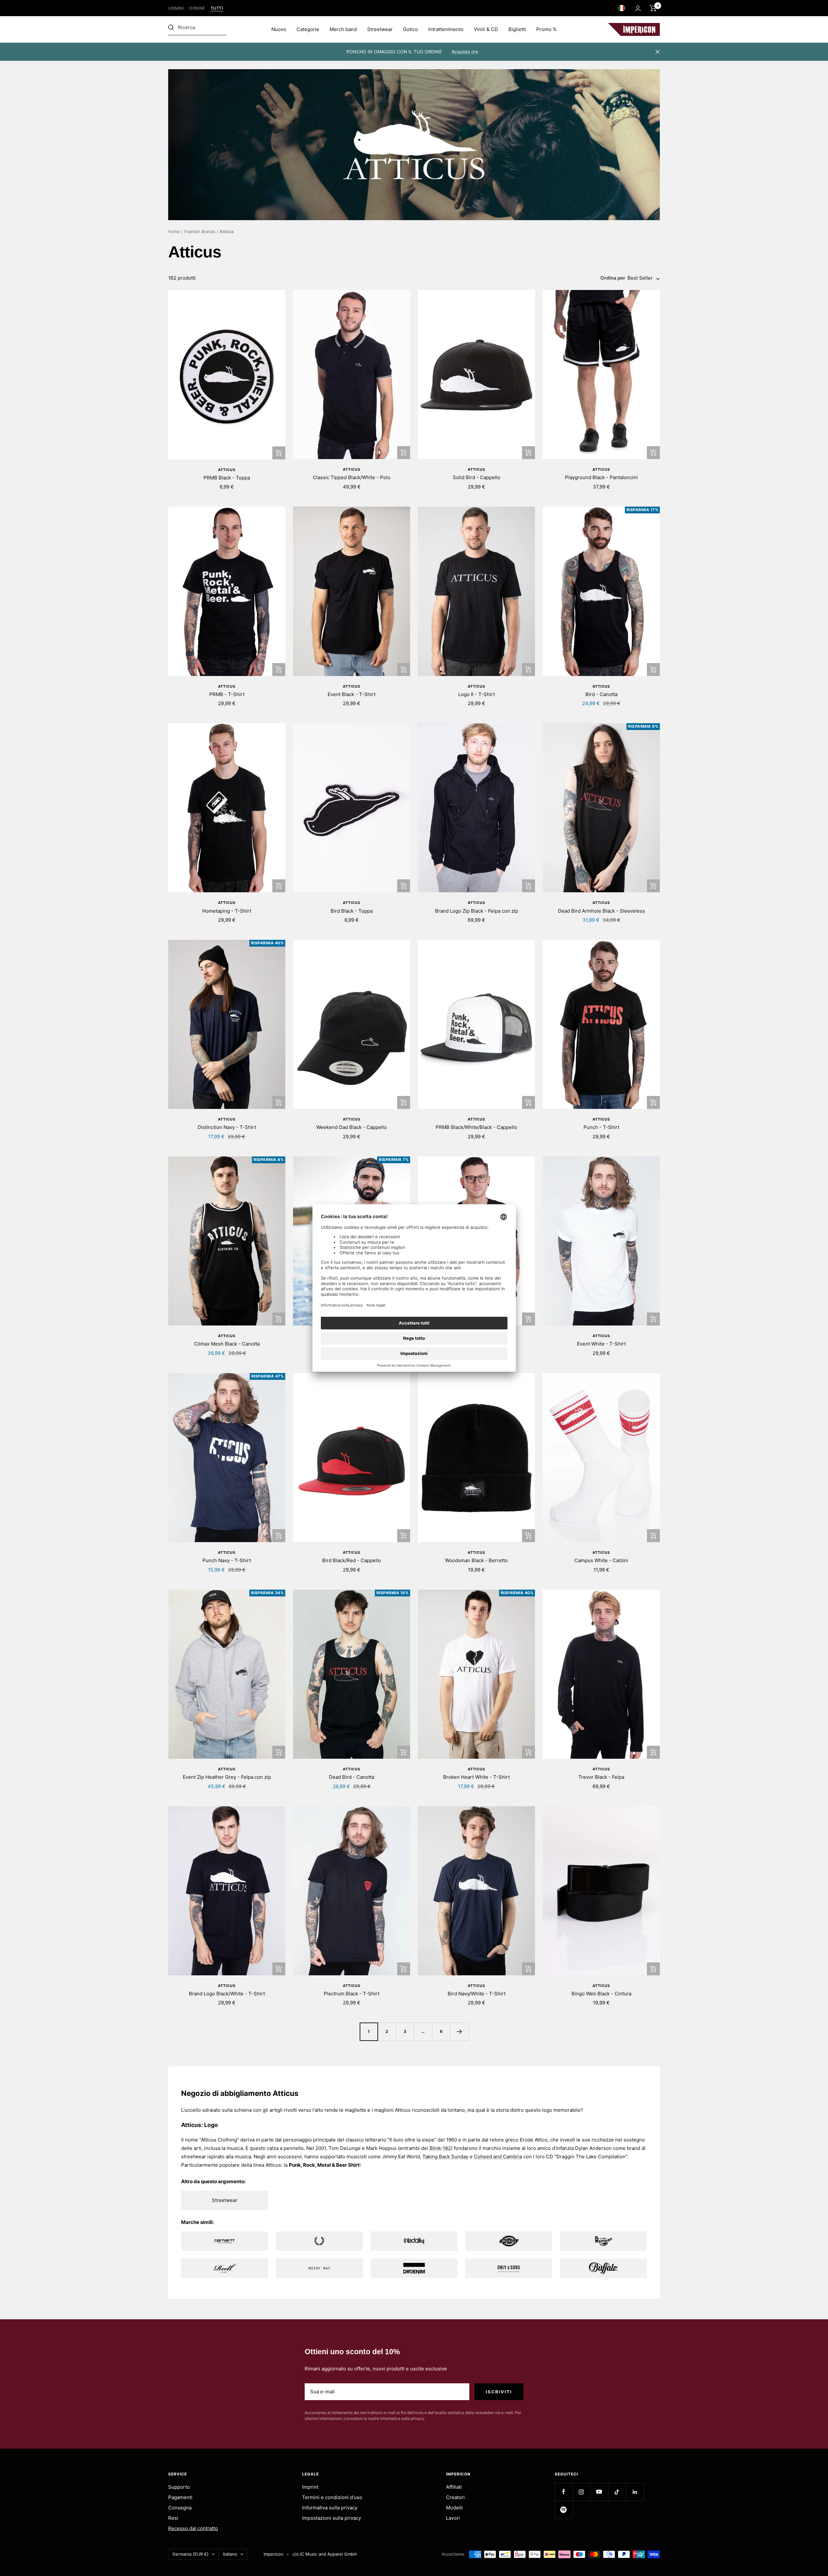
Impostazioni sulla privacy (332, 2518)
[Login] (638, 8)
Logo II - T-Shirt (477, 694)
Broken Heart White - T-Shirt (476, 1777)
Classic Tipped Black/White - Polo (352, 477)
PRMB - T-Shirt (227, 694)
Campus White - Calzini (601, 1560)
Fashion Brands (200, 231)
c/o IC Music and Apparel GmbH (325, 2554)
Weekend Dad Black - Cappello (352, 1127)
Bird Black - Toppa (352, 911)
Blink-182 (440, 2148)
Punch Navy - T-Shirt (227, 1560)
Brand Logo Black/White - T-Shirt (227, 1994)
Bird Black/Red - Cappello (352, 1560)
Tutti (217, 8)
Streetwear (380, 29)
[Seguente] (459, 2032)
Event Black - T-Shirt (352, 694)
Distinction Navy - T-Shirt (227, 1127)
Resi (173, 2518)
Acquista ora (465, 52)
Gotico (410, 29)
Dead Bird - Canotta (352, 1777)
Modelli (454, 2508)
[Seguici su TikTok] (617, 2492)
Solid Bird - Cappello (477, 477)
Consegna (180, 2508)
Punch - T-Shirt (601, 1127)
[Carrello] (653, 8)
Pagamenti (180, 2497)
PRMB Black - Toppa (227, 478)
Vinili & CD (486, 29)
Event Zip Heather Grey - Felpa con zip (227, 1777)
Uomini (176, 8)
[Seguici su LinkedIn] (635, 2492)
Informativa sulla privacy (330, 2508)
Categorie (308, 29)
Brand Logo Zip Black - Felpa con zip (477, 911)
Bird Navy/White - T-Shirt (477, 1994)
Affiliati (454, 2487)
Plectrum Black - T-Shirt (352, 1994)
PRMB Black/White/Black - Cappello (476, 1127)
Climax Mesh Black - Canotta (227, 1344)
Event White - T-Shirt (601, 1344)
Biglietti (517, 29)
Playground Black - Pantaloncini (601, 477)
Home (174, 231)
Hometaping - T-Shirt (227, 911)
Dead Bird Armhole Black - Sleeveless (601, 911)
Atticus (227, 470)
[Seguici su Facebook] (564, 2492)
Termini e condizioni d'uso (332, 2497)
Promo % (546, 29)
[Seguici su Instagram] (581, 2492)
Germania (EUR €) (191, 2554)
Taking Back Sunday (445, 2157)
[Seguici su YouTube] (599, 2492)
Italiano (230, 2554)
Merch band (343, 29)
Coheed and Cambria (498, 2157)
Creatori (455, 2497)
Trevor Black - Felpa (601, 1777)
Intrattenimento (446, 29)
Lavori (453, 2518)
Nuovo (279, 29)
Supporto (179, 2487)
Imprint (310, 2487)
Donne (197, 8)
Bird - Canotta (601, 694)
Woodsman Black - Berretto (476, 1560)
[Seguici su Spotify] (564, 2510)
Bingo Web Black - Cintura (601, 1994)
